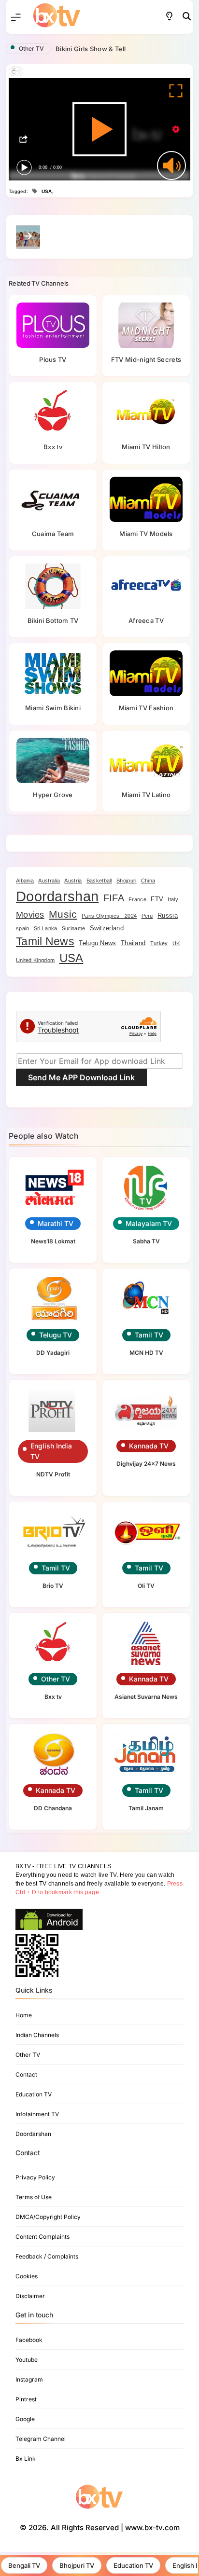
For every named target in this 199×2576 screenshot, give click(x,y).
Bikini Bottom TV (53, 620)
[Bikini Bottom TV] (53, 586)
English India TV (51, 1451)
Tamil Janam (146, 1808)
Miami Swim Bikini (53, 708)
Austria (73, 881)
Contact (26, 2074)
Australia (49, 881)
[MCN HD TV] (146, 1299)
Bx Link (26, 2459)
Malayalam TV (149, 1223)
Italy (173, 899)
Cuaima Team (53, 534)
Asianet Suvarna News (146, 1697)
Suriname (73, 928)
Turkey (159, 943)
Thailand (133, 943)
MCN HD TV (146, 1353)
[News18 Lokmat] (53, 1188)
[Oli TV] (146, 1532)
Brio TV (53, 1586)
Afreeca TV (146, 620)
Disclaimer (30, 2296)
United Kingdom (35, 960)
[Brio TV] (53, 1532)
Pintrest (26, 2399)
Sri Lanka (46, 928)
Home (24, 2015)
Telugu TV (56, 1335)
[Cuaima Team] (53, 499)
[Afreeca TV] (146, 586)
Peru (147, 916)
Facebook (29, 2340)
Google (25, 2419)
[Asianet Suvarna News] (146, 1644)
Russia (168, 916)
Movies (30, 915)
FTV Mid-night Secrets (146, 359)
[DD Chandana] (53, 1755)
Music (63, 914)
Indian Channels (37, 2035)
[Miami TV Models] (146, 499)
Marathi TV (56, 1223)
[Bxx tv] (53, 412)
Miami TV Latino (146, 795)
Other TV (31, 48)
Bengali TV (24, 2565)
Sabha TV (146, 1241)
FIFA (114, 898)
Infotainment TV (37, 2114)
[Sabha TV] (146, 1188)
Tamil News (45, 942)
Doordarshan (57, 896)
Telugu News (97, 943)
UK (176, 943)
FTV (157, 899)
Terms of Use (34, 2197)
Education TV (133, 2565)
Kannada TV (149, 1446)
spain (23, 928)
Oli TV (146, 1586)
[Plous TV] (53, 325)
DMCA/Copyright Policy (48, 2217)
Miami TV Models (146, 534)
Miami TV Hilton (146, 447)
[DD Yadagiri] (53, 1299)
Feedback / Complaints (47, 2256)
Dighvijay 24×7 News (146, 1464)
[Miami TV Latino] (146, 760)
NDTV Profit (53, 1474)
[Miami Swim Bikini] (53, 673)
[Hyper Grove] (53, 760)
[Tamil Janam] (146, 1755)
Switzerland (107, 928)
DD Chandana (53, 1808)
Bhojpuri (126, 881)
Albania (25, 881)
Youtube (27, 2360)
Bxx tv (53, 447)
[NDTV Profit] (53, 1411)
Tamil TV (149, 1335)
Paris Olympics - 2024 (109, 916)
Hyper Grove (53, 795)
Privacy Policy (35, 2177)
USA (47, 191)
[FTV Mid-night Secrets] (146, 325)
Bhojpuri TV (77, 2565)
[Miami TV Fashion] (146, 673)
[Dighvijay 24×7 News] (146, 1411)
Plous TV (53, 359)
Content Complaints (43, 2237)
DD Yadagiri (53, 1353)
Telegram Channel (41, 2439)
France (137, 899)
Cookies (27, 2276)
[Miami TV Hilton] (146, 412)
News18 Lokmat (53, 1241)
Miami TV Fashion (146, 708)
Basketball (99, 881)
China (148, 881)
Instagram (29, 2379)
